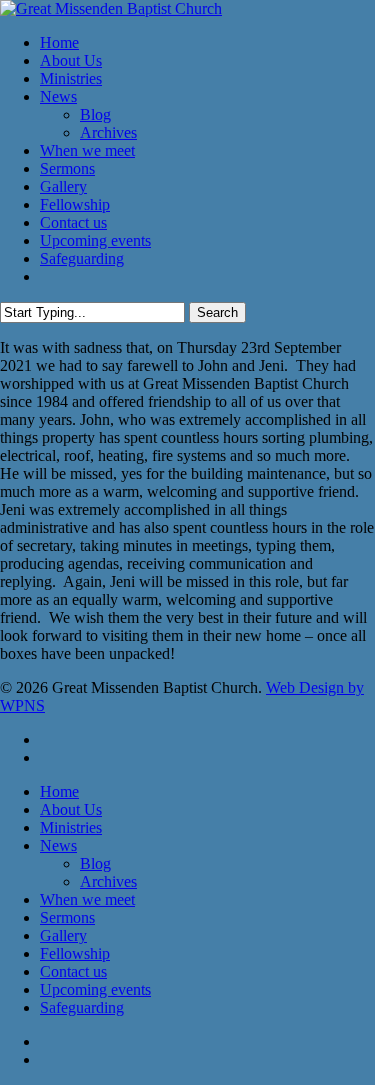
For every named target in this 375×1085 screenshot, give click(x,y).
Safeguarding (82, 1007)
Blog (95, 863)
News (58, 845)
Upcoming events (95, 989)
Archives (108, 881)
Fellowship (75, 953)
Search (217, 312)
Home (59, 791)
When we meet (87, 899)
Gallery (63, 935)
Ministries (71, 827)
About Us (71, 809)
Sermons (67, 917)
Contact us (73, 971)
